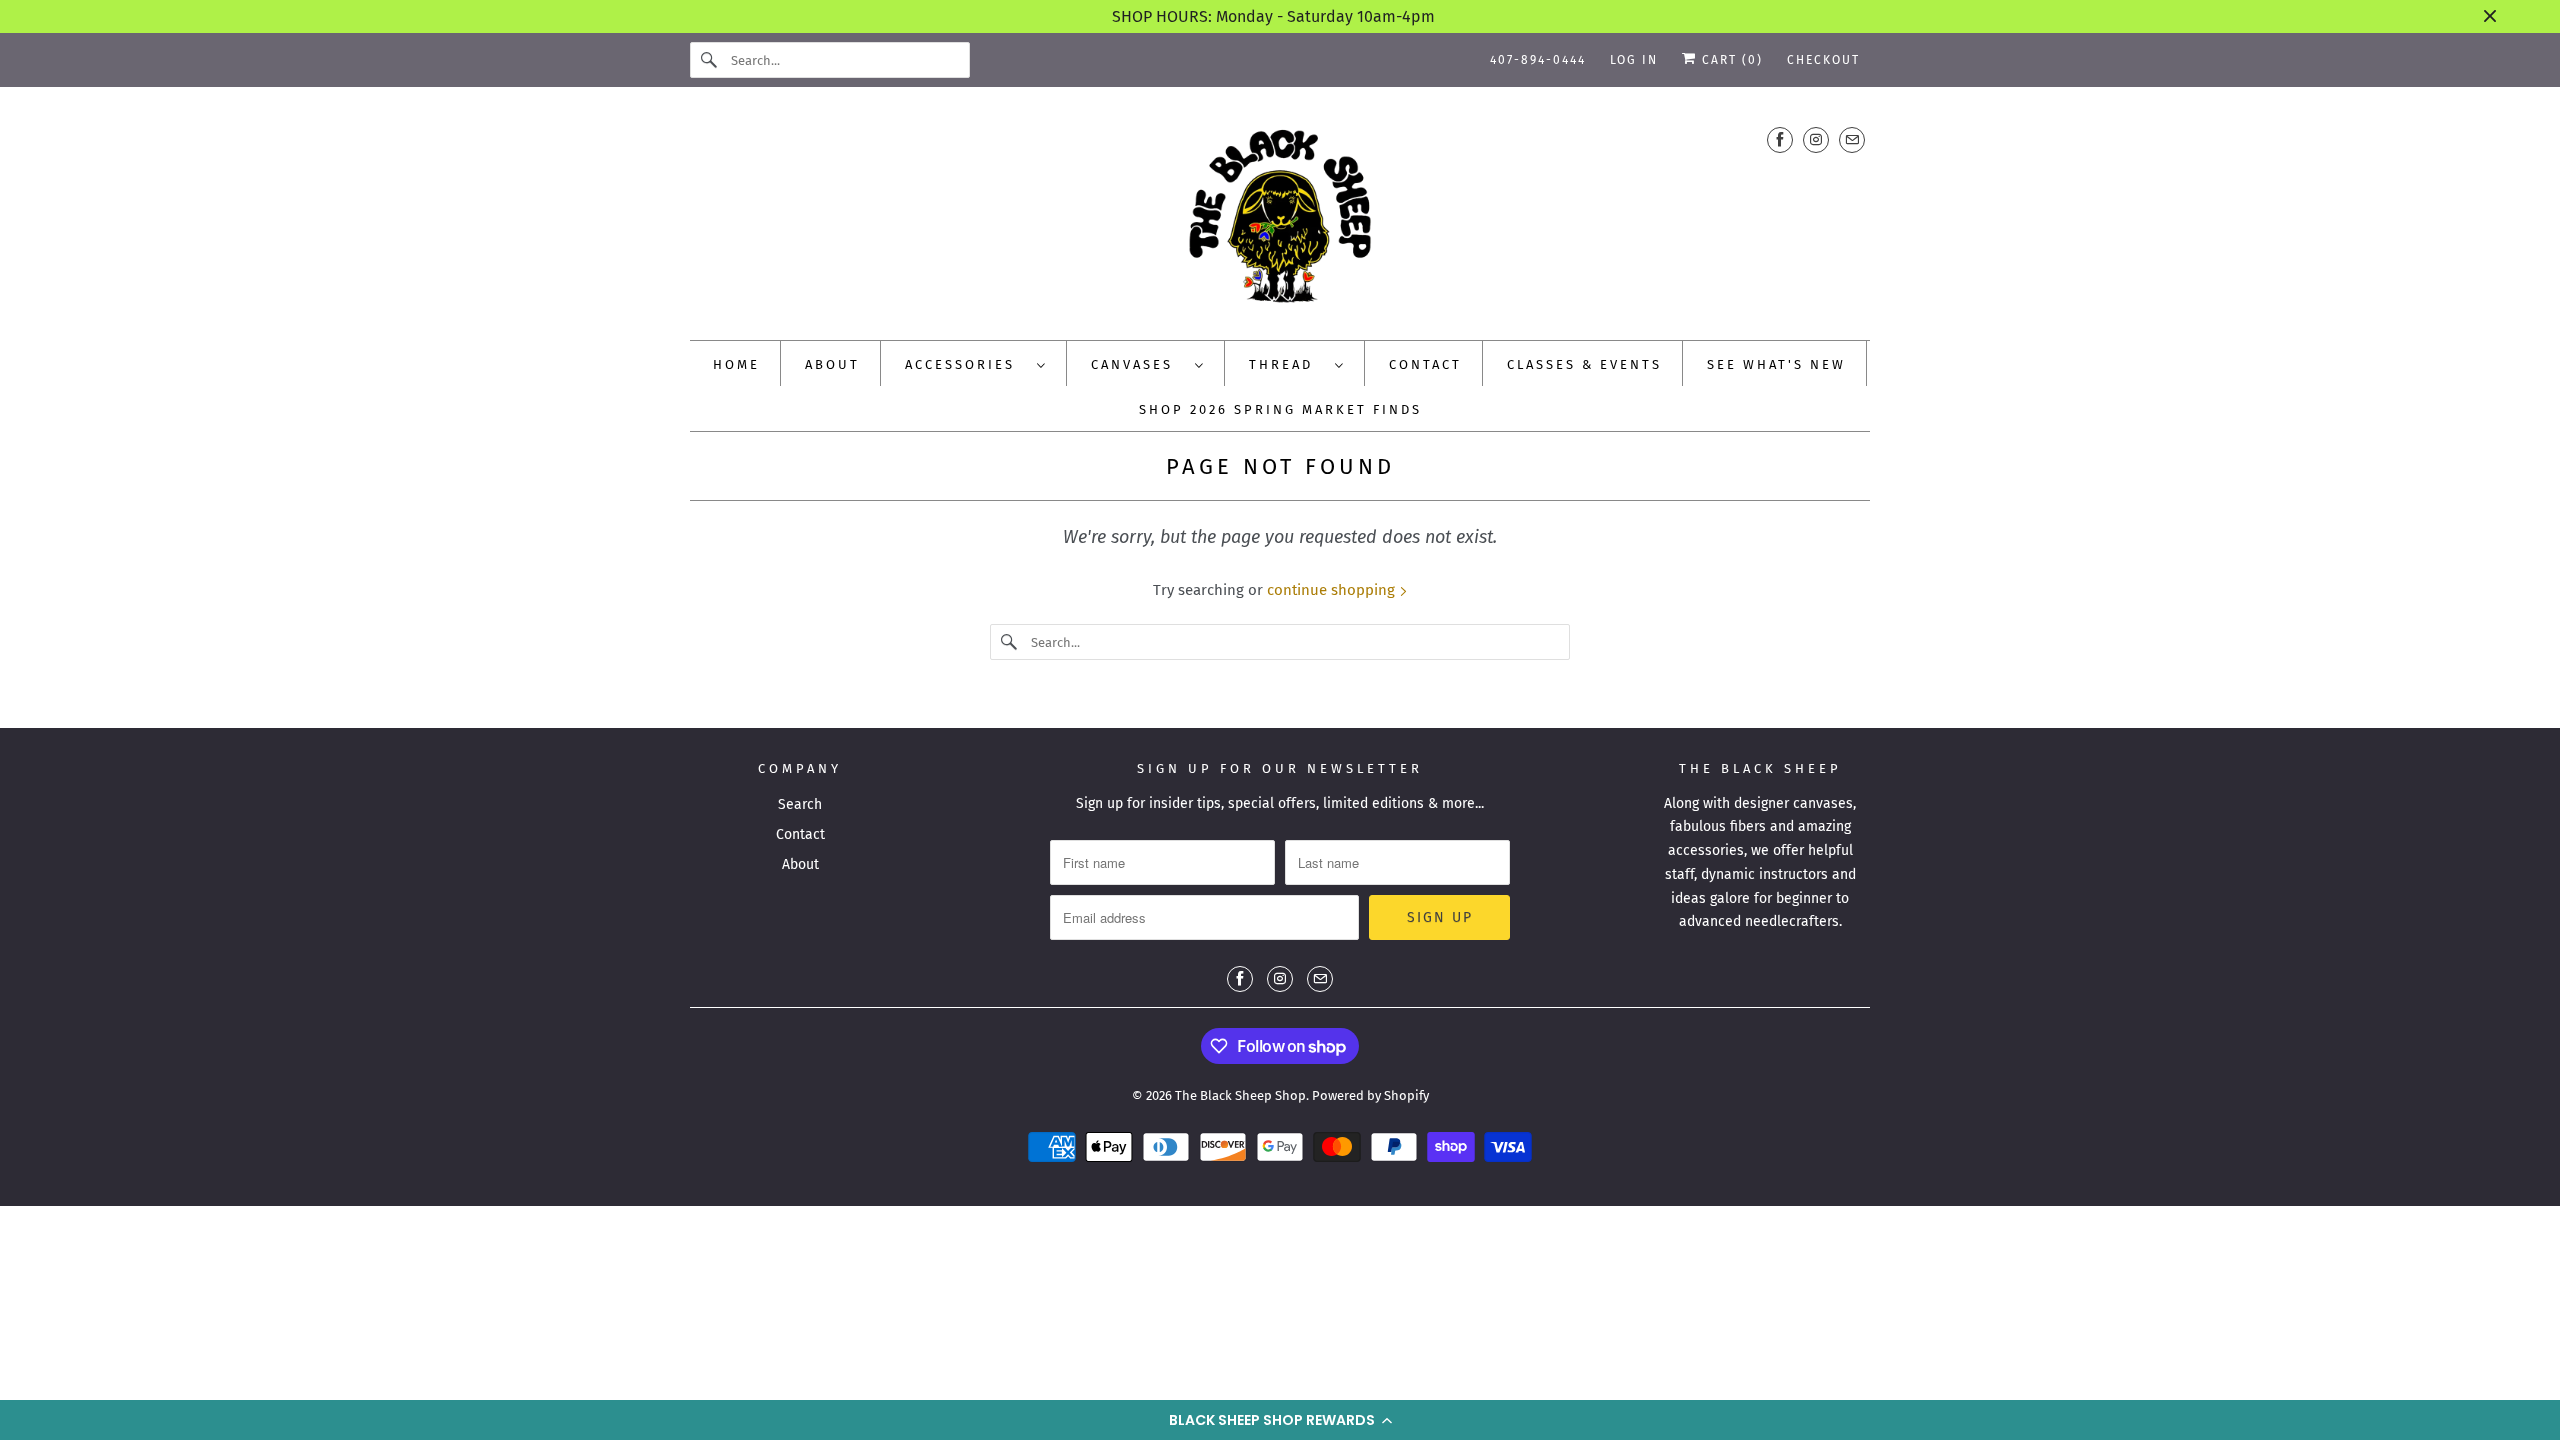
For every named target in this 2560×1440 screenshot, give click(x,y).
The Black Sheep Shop (1240, 1095)
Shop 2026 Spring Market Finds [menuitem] (1280, 409)
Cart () (1730, 60)
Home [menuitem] (736, 364)
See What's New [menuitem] (1776, 364)
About (800, 864)
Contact (800, 834)
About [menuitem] (832, 364)
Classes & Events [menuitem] (1584, 364)
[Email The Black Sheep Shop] (1852, 139)
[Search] (710, 60)
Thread (1287, 364)
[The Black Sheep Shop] (1280, 218)
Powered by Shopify (1370, 1095)
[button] (1280, 1420)
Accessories (966, 364)
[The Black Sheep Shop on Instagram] (1816, 139)
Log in (1634, 60)
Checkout (1823, 60)
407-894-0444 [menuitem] (1538, 60)
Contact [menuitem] (1425, 364)
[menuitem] (976, 363)
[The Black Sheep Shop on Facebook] (1780, 139)
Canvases (1138, 364)
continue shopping (1333, 590)
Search (800, 804)
